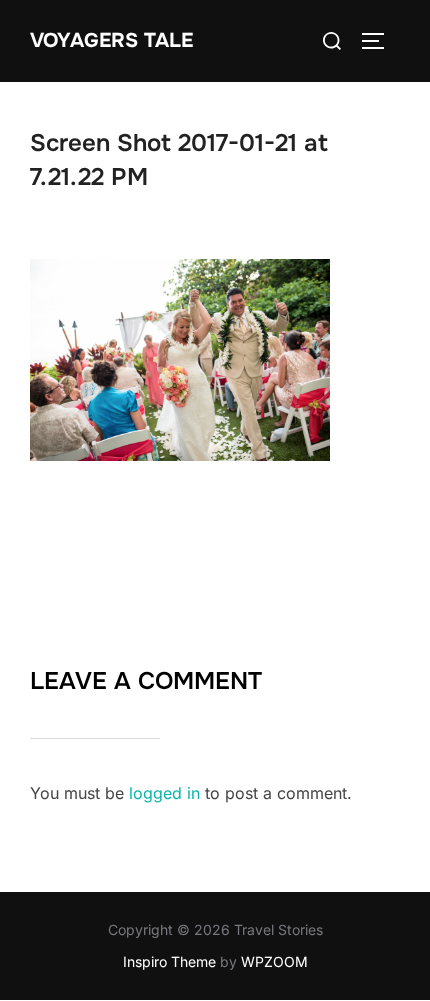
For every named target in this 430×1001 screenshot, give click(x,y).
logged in (164, 793)
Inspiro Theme (169, 961)
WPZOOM (274, 961)
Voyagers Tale (111, 40)
